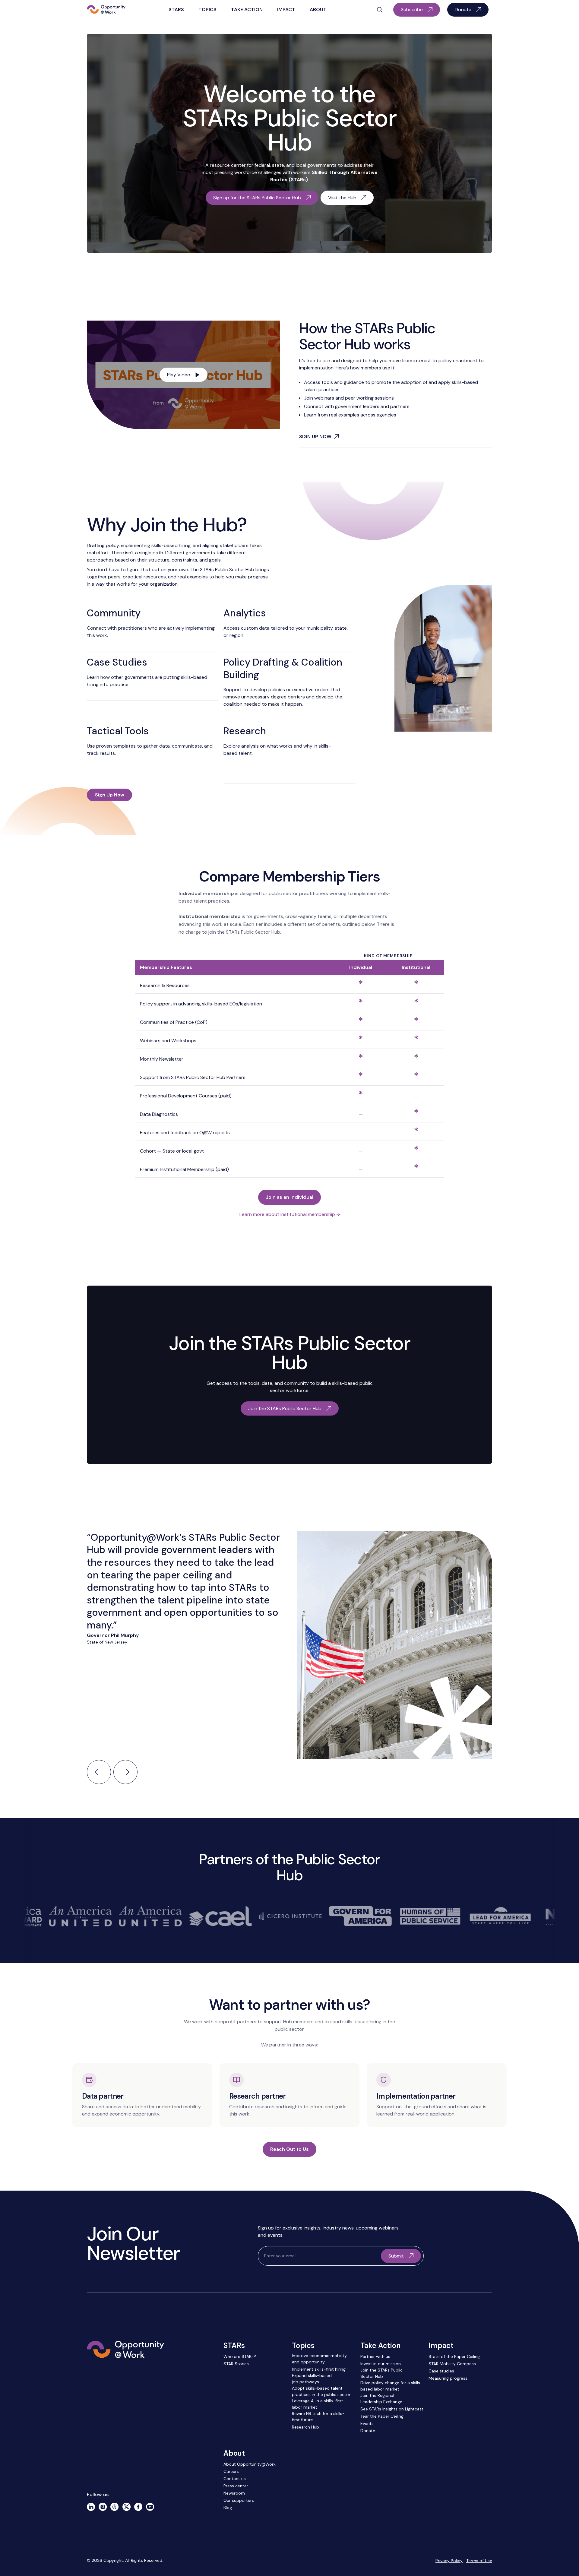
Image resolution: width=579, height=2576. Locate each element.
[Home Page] (106, 10)
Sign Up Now (110, 795)
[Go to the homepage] (125, 2378)
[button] (176, 10)
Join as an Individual (289, 1197)
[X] (127, 2507)
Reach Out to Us (289, 2149)
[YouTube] (150, 2507)
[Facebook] (138, 2507)
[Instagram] (103, 2507)
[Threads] (114, 2507)
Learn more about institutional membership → (290, 1214)
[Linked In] (91, 2507)
